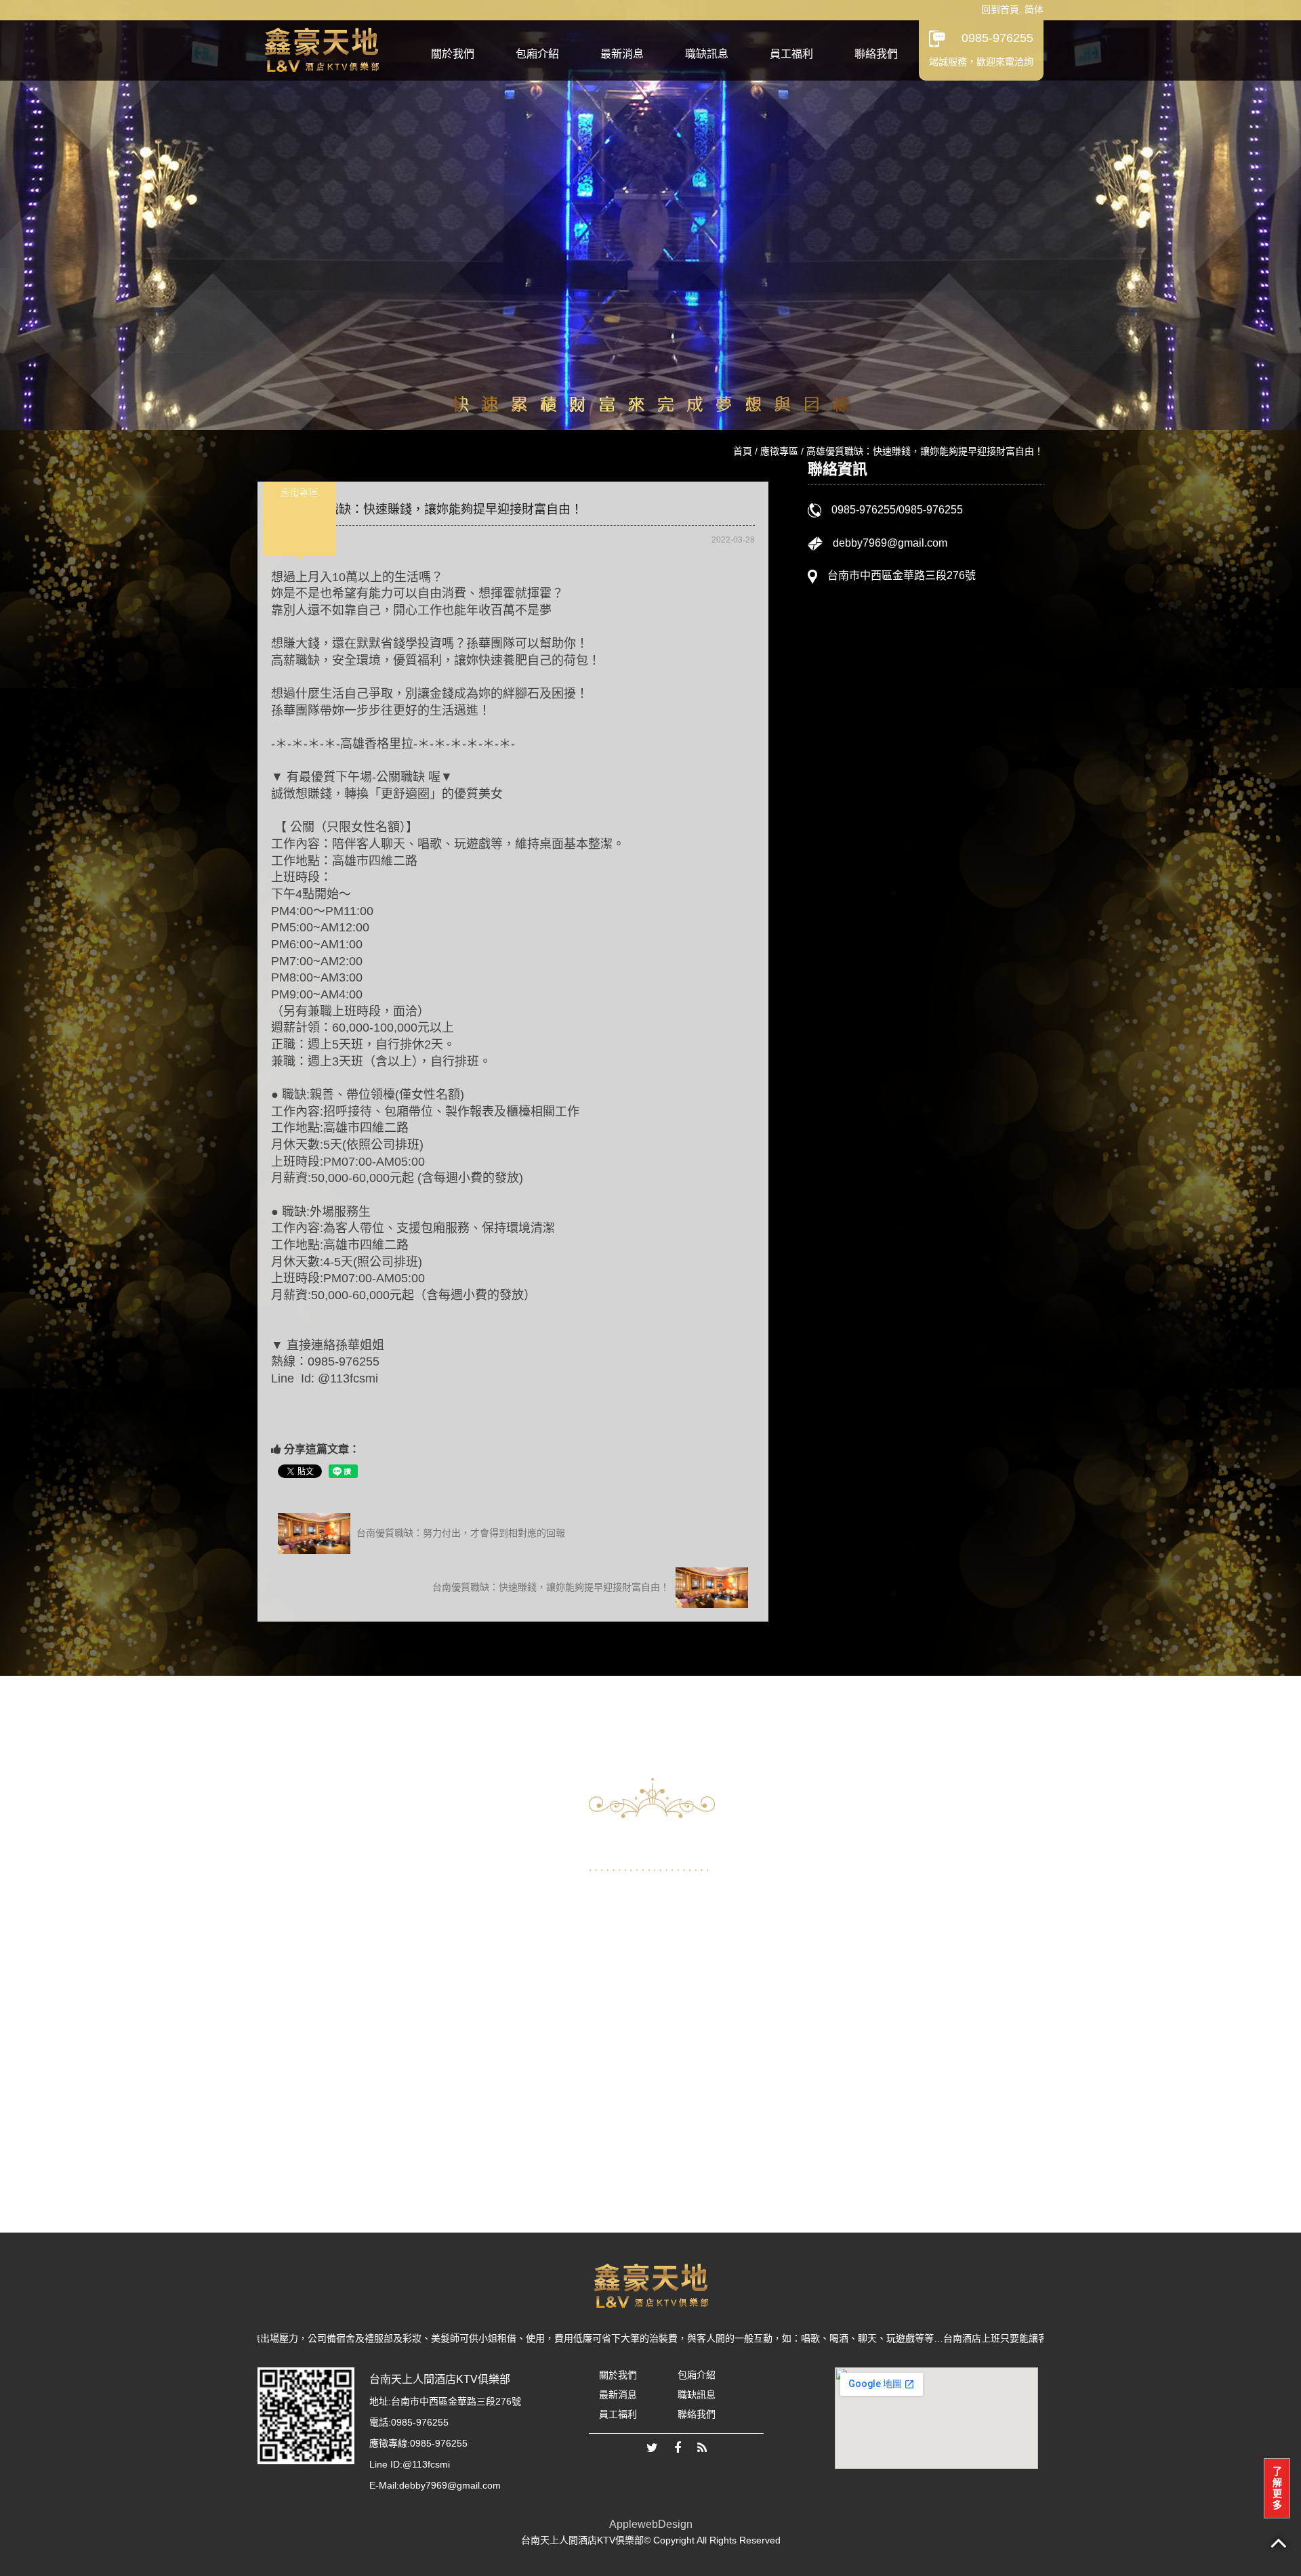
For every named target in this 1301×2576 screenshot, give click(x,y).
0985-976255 (997, 38)
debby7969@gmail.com (890, 543)
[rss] (702, 2449)
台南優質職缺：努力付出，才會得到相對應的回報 (459, 1532)
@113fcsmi (426, 2464)
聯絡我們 (876, 54)
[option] (389, 2010)
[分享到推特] (652, 2449)
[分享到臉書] (678, 2449)
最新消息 (622, 54)
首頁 (743, 451)
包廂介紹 (537, 54)
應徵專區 (779, 451)
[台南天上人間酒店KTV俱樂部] (321, 48)
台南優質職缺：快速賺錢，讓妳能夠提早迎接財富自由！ (552, 1586)
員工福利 (791, 54)
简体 (1034, 9)
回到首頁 (1000, 9)
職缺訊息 (707, 54)
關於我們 (453, 54)
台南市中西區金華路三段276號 (902, 575)
